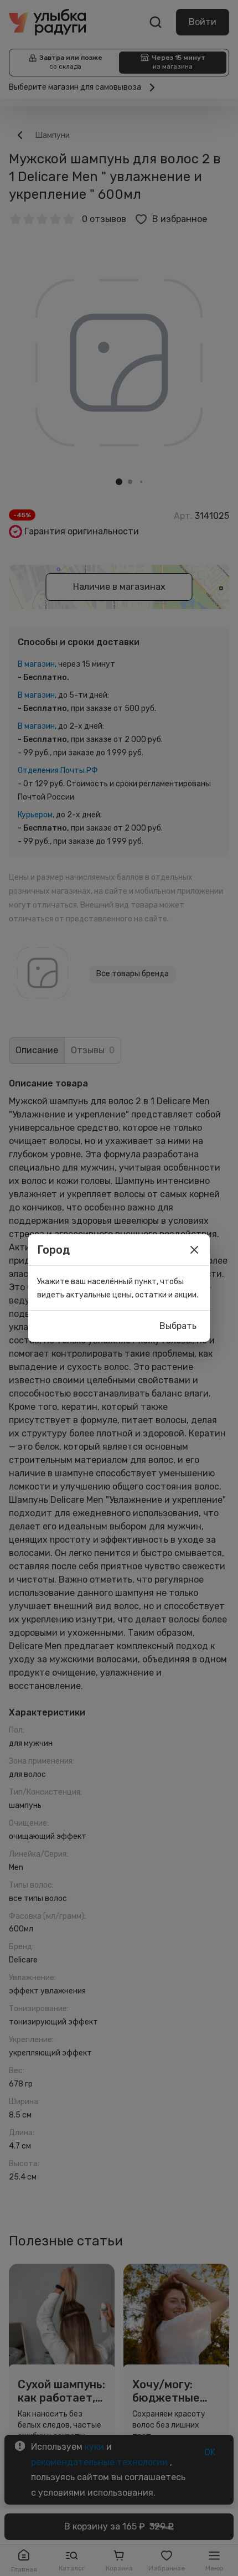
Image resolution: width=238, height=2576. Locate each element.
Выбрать (178, 1326)
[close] (194, 1250)
